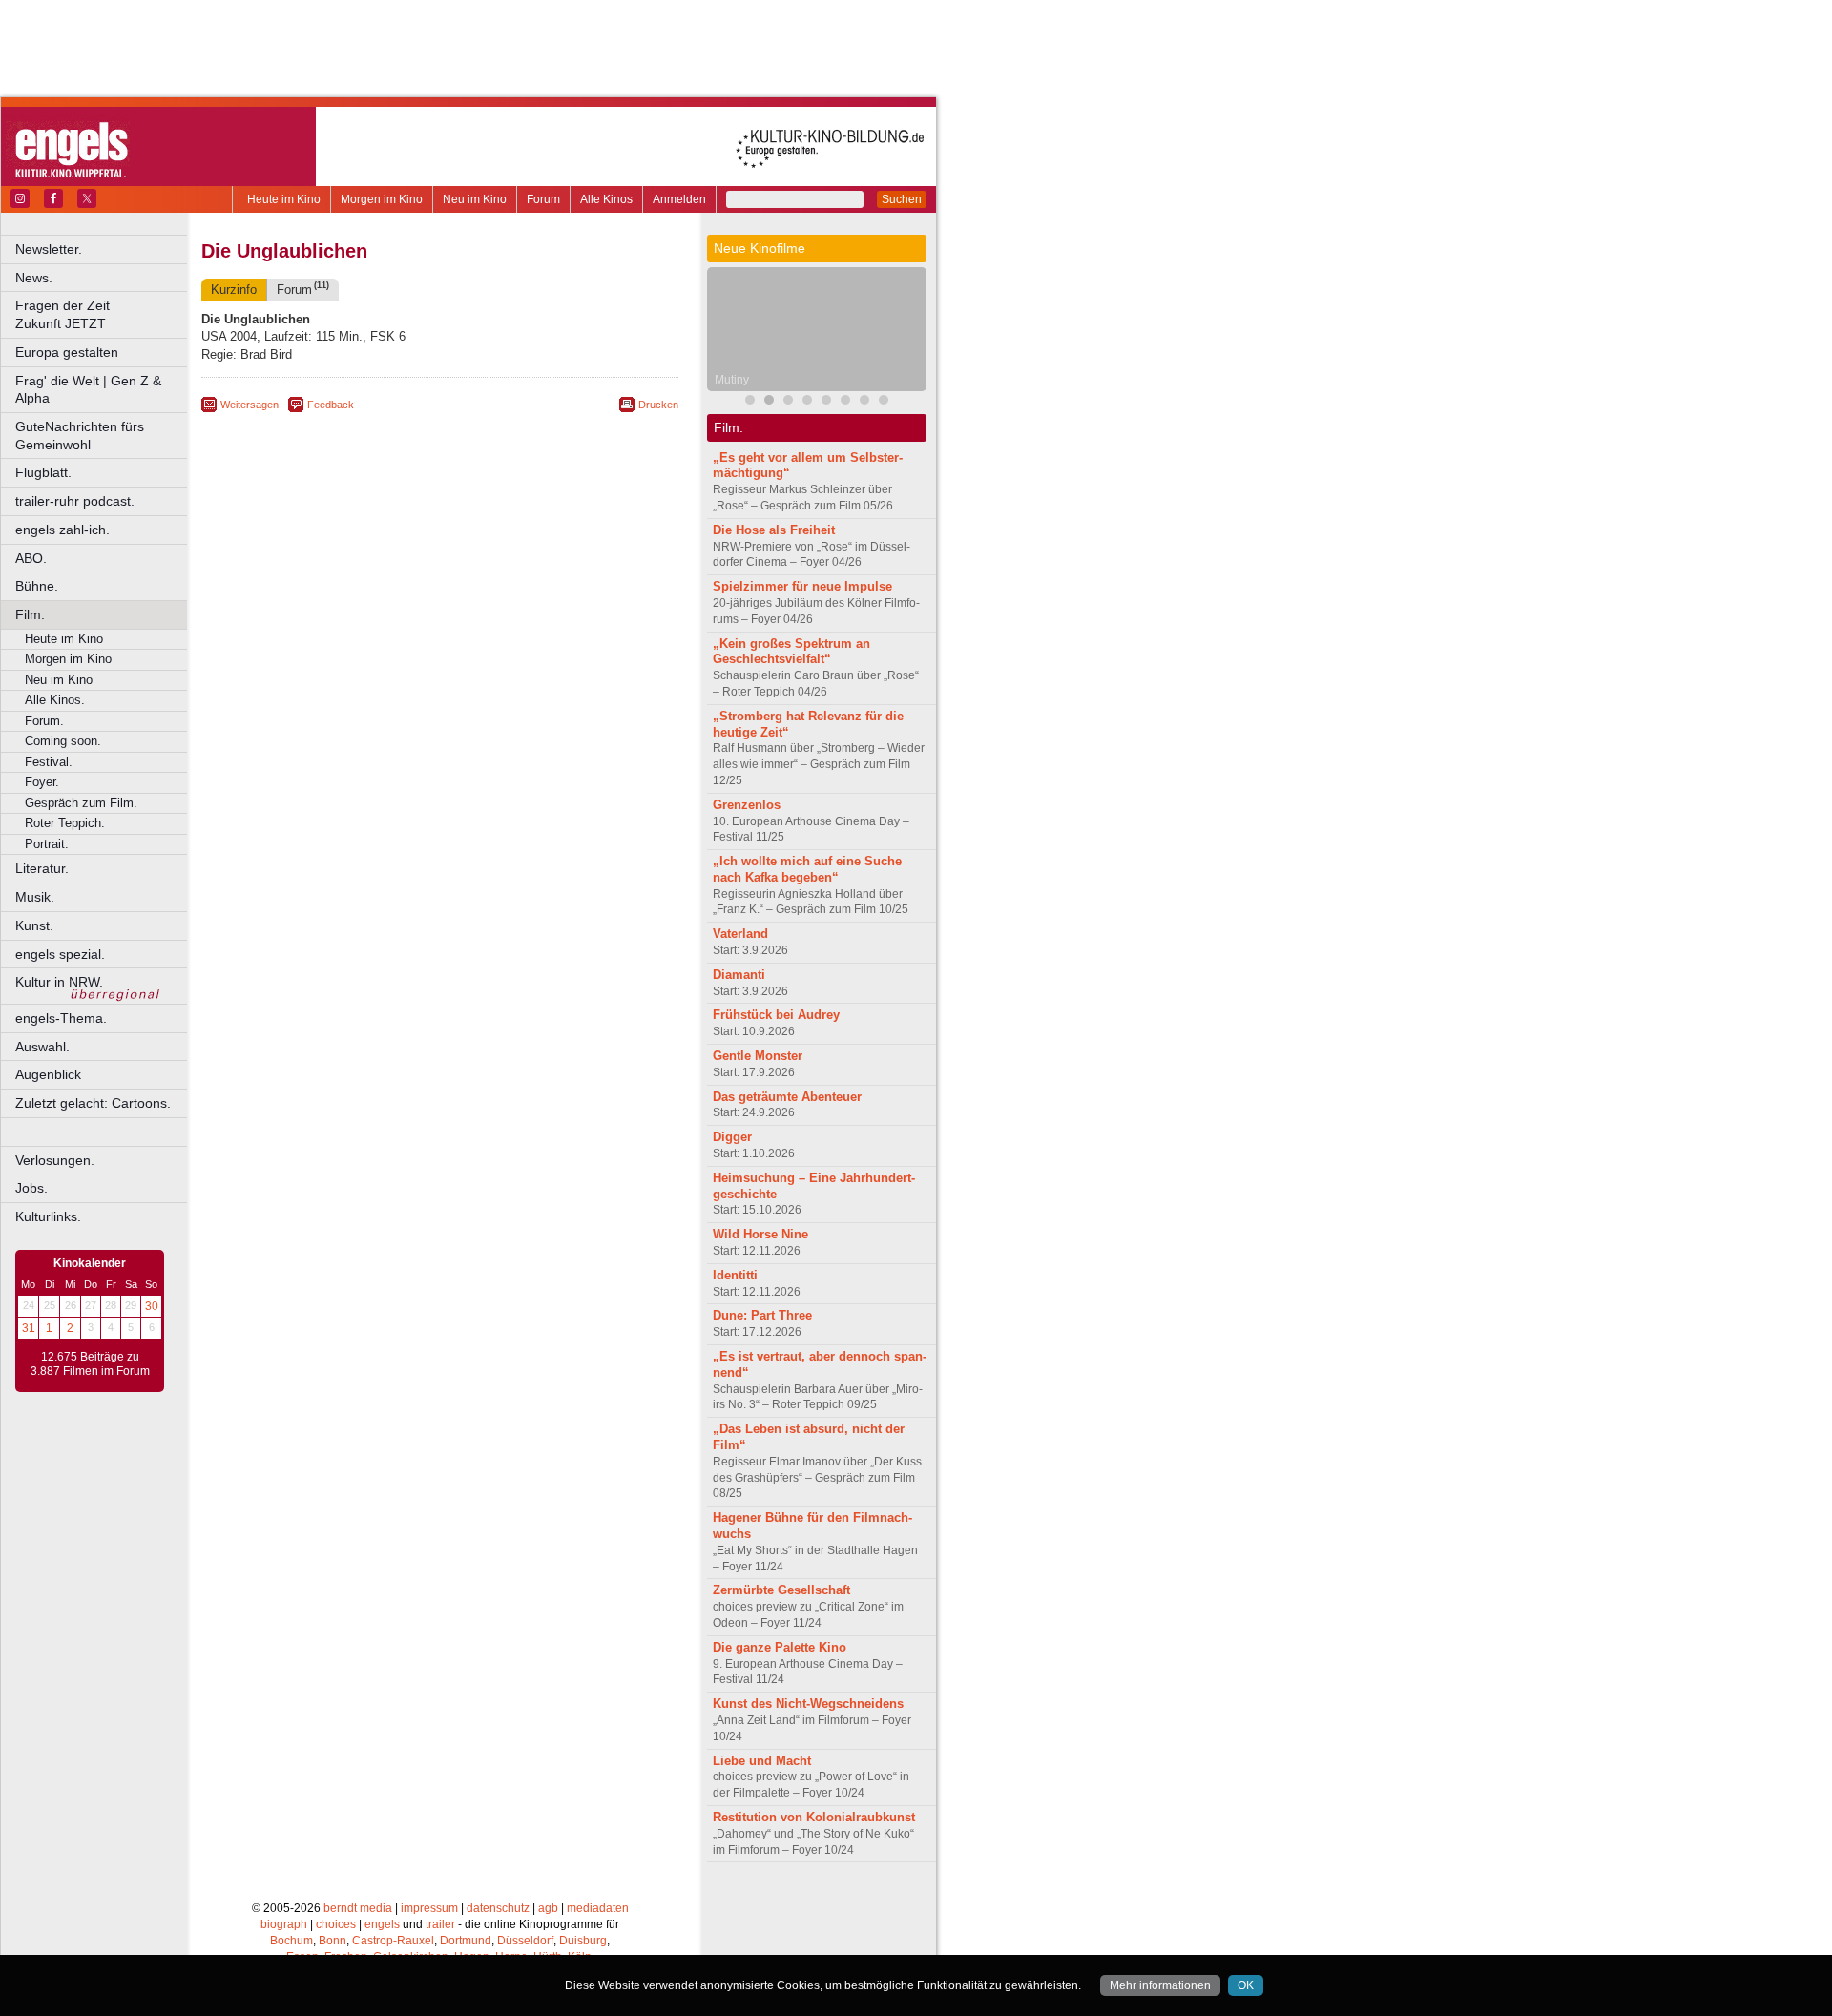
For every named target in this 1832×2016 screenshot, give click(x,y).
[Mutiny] (769, 402)
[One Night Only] (750, 402)
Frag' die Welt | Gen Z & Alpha (88, 390)
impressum (429, 1908)
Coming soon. (63, 741)
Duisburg (583, 1941)
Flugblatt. (43, 472)
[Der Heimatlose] (884, 402)
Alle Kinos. (55, 700)
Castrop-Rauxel (393, 1941)
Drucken (658, 405)
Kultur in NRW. (59, 982)
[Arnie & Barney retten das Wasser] (864, 402)
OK (1246, 1985)
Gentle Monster (758, 1056)
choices (336, 1924)
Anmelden (679, 199)
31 (29, 1328)
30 (152, 1306)
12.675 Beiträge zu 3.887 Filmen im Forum (90, 1364)
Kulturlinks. (48, 1216)
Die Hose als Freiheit (774, 530)
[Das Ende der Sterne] (788, 402)
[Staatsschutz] (845, 402)
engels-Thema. (61, 1018)
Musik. (35, 897)
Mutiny (732, 380)
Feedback (331, 405)
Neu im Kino (475, 199)
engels (382, 1924)
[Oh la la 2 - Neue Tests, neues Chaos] (826, 402)
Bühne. (37, 586)
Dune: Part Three (762, 1315)
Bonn (333, 1941)
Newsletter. (49, 249)
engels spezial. (60, 954)
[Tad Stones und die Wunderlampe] (807, 402)
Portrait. (47, 844)
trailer (440, 1924)
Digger (732, 1137)
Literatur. (42, 868)
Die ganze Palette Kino (780, 1647)
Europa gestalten (67, 352)
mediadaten (598, 1908)
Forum (543, 199)
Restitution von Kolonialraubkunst (814, 1817)
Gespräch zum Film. (81, 803)
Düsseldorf (525, 1941)
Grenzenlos (747, 805)
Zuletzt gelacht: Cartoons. (93, 1103)
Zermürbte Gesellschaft (781, 1590)
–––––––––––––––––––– (92, 1132)
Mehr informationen (1160, 1985)
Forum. (44, 721)
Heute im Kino (284, 199)
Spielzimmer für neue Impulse (802, 586)
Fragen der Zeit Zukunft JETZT (103, 314)
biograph (284, 1924)
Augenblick (48, 1074)
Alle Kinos (606, 199)
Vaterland (740, 934)
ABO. (31, 558)
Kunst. (34, 925)
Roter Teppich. (65, 823)
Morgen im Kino (382, 199)
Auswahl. (42, 1047)
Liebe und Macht (762, 1761)
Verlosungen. (55, 1160)
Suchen (902, 199)
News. (34, 278)
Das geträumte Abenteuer (787, 1097)
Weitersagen (250, 405)
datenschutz (498, 1908)
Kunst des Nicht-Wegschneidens (808, 1704)
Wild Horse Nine (760, 1234)
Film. (30, 614)
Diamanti (739, 975)
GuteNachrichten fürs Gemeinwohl (80, 436)
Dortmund (466, 1941)
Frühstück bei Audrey (776, 1015)
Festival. (49, 762)
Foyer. (42, 782)
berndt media (358, 1908)
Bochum (291, 1941)
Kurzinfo (234, 290)
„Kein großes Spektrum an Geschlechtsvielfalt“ (791, 652)
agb (548, 1908)
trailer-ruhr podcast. (75, 501)
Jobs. (31, 1188)
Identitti (735, 1275)
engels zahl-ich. (62, 530)
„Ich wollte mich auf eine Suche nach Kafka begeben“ (807, 869)
